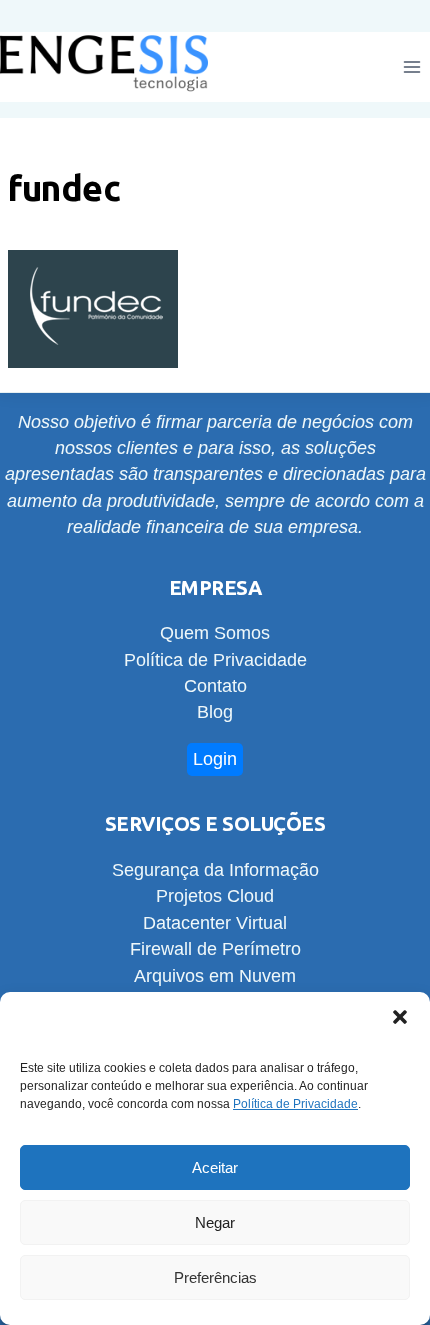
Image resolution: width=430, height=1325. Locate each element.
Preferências (215, 1277)
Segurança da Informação (215, 870)
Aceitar (215, 1167)
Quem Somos (215, 633)
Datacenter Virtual (215, 923)
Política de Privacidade (295, 1104)
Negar (215, 1222)
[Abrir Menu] (411, 67)
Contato (215, 686)
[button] (400, 1017)
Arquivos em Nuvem (215, 976)
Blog (215, 712)
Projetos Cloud (215, 896)
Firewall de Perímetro (215, 949)
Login (215, 759)
